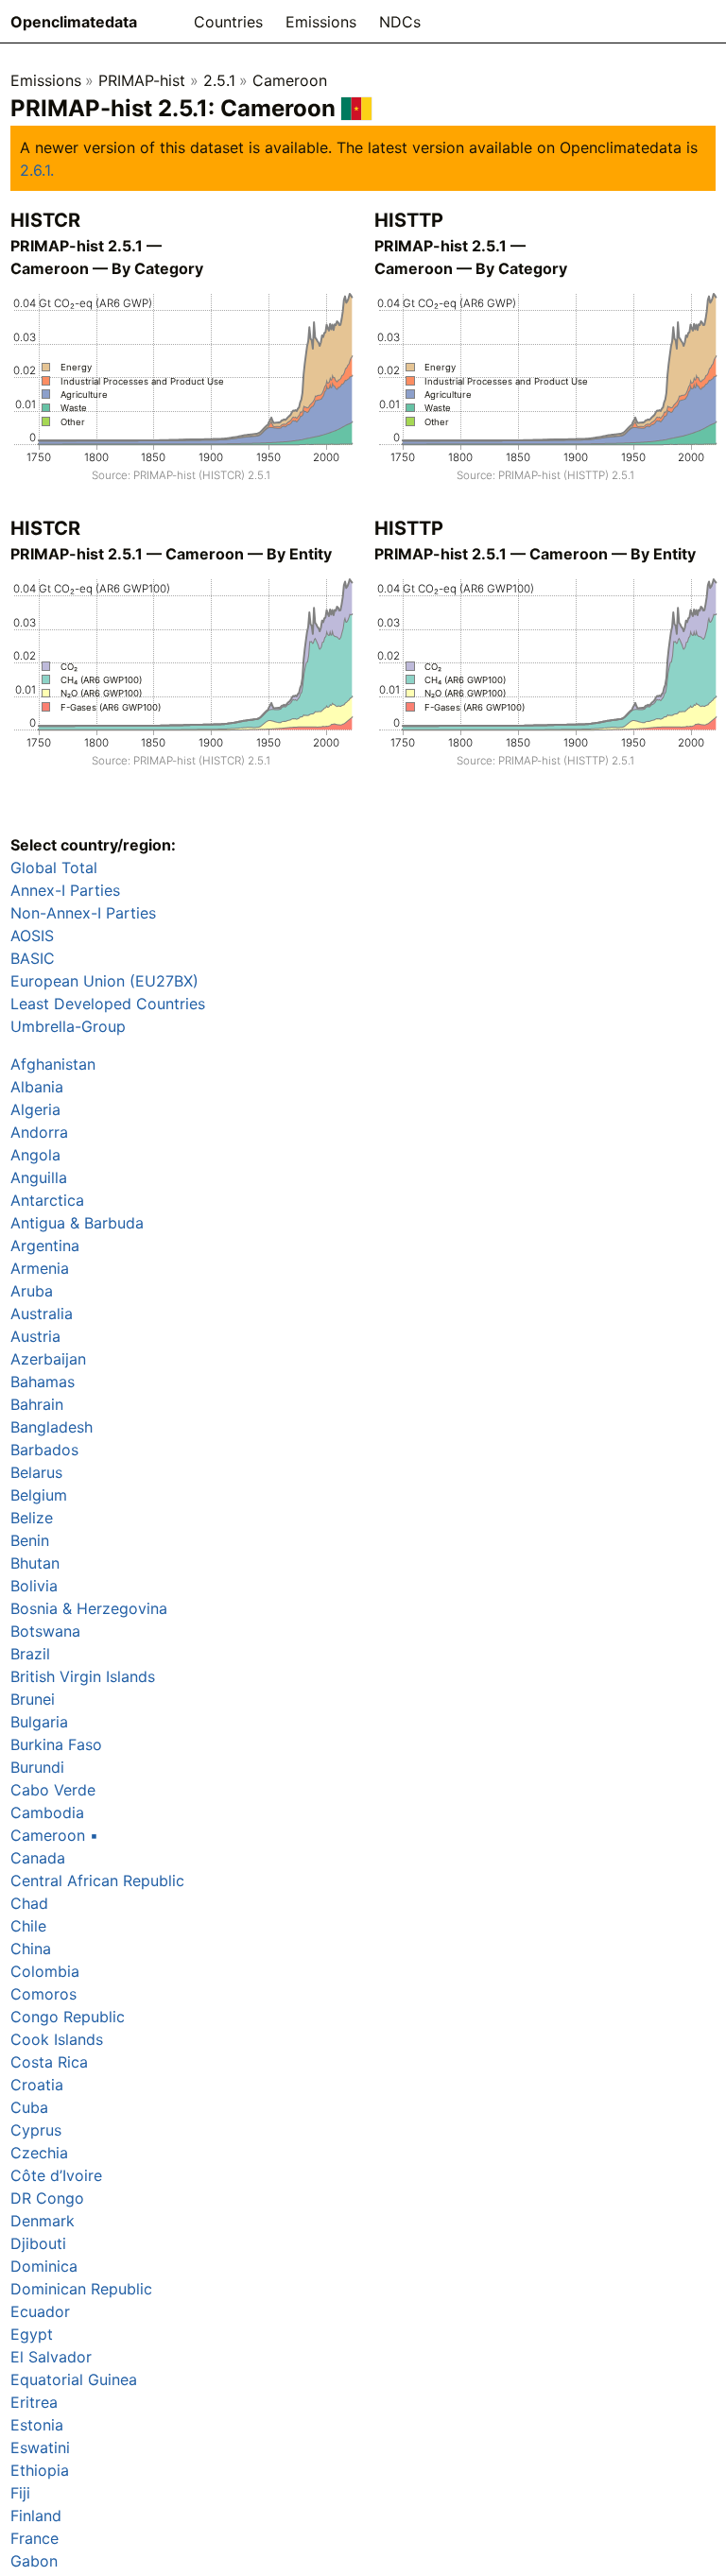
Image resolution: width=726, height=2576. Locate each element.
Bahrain (37, 1404)
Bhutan (35, 1563)
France (35, 2538)
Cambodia (47, 1812)
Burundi (37, 1767)
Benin (30, 1540)
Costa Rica (49, 2062)
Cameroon (290, 80)
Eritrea (34, 2402)
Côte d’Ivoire (56, 2175)
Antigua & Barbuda (77, 1223)
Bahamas (43, 1382)
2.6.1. (37, 170)
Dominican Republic (81, 2289)
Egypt (32, 2334)
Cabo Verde (53, 1790)
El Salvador (51, 2357)
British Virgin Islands (83, 1676)
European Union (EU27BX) (104, 981)
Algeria (35, 1109)
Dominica (44, 2266)
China (31, 1949)
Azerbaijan (48, 1359)
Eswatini (40, 2447)
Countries (228, 22)
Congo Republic (68, 2017)
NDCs (400, 22)
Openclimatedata (74, 22)
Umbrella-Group (68, 1026)
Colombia (45, 1971)
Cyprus (36, 2130)
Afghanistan (53, 1064)
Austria (35, 1336)
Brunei (33, 1699)
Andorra (39, 1132)
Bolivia (34, 1586)
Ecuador (40, 2311)
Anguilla (39, 1177)
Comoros (43, 1994)
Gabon (34, 2561)
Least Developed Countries (108, 1004)
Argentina (45, 1245)
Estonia (37, 2425)
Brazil (30, 1654)
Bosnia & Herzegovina (89, 1608)
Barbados (44, 1450)
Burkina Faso (56, 1744)
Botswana (45, 1631)
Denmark (43, 2221)
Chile (28, 1926)
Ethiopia (40, 2470)
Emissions (321, 22)
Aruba (32, 1291)
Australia (42, 1314)
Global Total (54, 867)
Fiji (20, 2493)
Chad (29, 1903)
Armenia (40, 1268)
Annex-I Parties (65, 890)
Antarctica (47, 1200)
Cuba (29, 2107)
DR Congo (47, 2198)
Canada (38, 1858)
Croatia (37, 2085)
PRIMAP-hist (142, 80)
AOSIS (32, 936)
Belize (32, 1518)
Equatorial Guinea (74, 2379)
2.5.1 (219, 80)
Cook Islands (57, 2039)
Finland (36, 2516)
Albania (37, 1087)
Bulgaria (39, 1722)
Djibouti (38, 2243)
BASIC (33, 958)
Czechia (39, 2153)
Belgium (39, 1495)
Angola (35, 1155)
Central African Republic (97, 1880)
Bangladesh (52, 1427)
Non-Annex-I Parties (83, 913)
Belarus (36, 1472)
